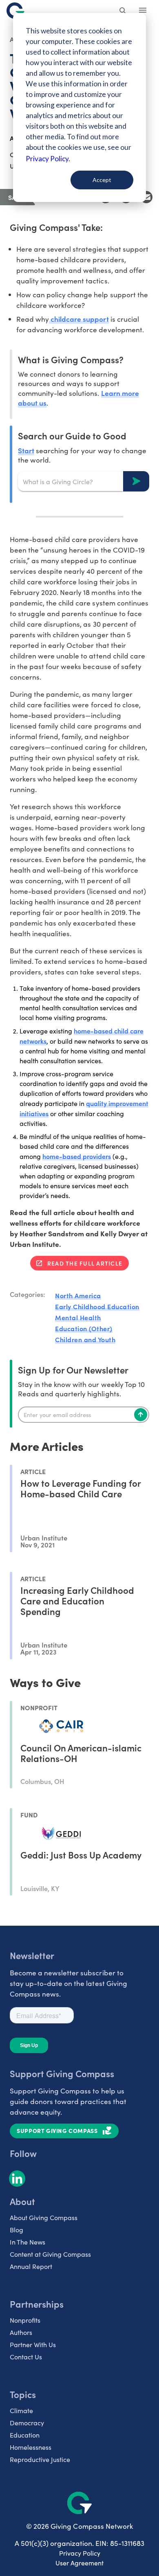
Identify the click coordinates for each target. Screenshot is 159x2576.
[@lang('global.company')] (15, 11)
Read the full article (85, 1263)
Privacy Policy (80, 2553)
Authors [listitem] (21, 2332)
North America (78, 1295)
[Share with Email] (146, 197)
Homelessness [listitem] (31, 2447)
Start (26, 450)
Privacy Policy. (48, 159)
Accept (102, 180)
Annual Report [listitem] (31, 2266)
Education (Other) (84, 1328)
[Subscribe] (141, 1415)
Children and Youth (85, 1339)
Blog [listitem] (17, 2230)
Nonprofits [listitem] (25, 2320)
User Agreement (79, 2563)
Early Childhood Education (97, 1306)
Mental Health (78, 1317)
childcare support (79, 319)
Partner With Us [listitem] (33, 2345)
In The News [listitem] (28, 2242)
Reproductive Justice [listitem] (40, 2459)
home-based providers (77, 1156)
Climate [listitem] (21, 2410)
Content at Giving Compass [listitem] (50, 2254)
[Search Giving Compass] (123, 11)
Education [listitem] (25, 2435)
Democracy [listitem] (27, 2423)
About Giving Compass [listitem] (44, 2217)
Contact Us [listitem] (26, 2357)
